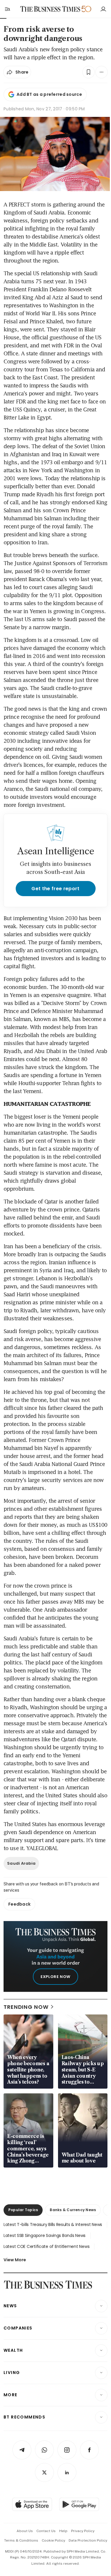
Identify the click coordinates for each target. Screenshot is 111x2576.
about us (25, 2531)
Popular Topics (23, 2210)
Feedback (19, 1904)
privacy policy (83, 2531)
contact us (46, 2531)
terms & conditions (21, 2540)
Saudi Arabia (21, 1863)
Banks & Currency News (73, 2210)
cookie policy (53, 2540)
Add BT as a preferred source (49, 94)
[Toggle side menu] (7, 9)
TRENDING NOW (26, 2007)
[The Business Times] (50, 9)
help (63, 2531)
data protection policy (88, 2540)
